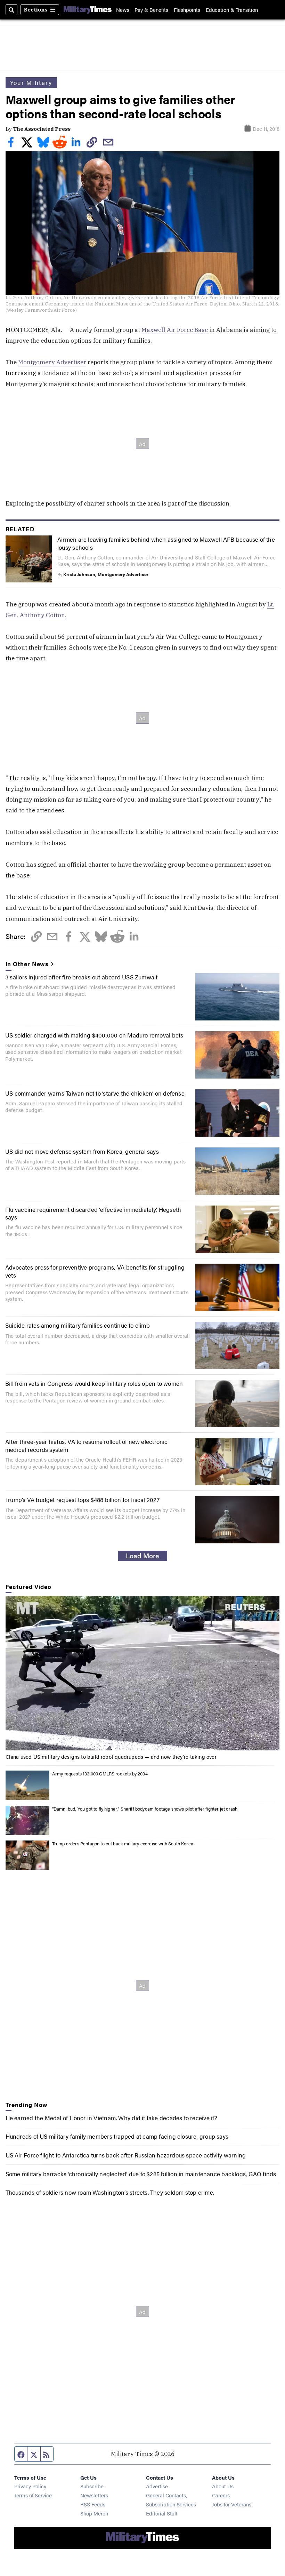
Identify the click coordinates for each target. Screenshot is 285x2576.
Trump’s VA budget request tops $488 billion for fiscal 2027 (82, 1499)
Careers (221, 2495)
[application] (143, 1673)
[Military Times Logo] (88, 10)
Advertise (157, 2486)
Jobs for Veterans (232, 2504)
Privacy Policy (30, 2486)
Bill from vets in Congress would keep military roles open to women (94, 1383)
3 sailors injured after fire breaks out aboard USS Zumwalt (82, 977)
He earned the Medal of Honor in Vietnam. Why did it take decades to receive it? (111, 2118)
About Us (223, 2486)
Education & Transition (232, 10)
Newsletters (94, 2495)
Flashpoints (187, 10)
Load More (142, 1556)
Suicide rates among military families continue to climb (78, 1325)
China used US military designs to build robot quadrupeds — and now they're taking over (111, 1756)
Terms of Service (33, 2495)
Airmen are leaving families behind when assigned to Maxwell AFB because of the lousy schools (166, 543)
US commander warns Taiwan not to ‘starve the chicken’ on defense (95, 1093)
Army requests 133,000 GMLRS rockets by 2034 (100, 1774)
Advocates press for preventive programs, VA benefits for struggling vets (95, 1271)
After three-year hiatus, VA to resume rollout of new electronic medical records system (87, 1445)
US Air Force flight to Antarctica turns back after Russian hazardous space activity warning (126, 2155)
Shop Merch (94, 2513)
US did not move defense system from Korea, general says (82, 1151)
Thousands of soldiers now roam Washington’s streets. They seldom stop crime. (110, 2192)
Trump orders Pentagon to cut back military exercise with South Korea (123, 1843)
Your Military (31, 82)
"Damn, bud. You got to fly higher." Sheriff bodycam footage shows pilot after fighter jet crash (145, 1809)
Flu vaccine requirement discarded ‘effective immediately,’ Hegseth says (93, 1213)
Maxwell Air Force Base (175, 330)
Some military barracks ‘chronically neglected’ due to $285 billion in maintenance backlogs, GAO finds (141, 2174)
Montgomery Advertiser (52, 362)
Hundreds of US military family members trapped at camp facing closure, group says (117, 2136)
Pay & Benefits (151, 10)
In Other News (27, 964)
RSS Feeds (93, 2504)
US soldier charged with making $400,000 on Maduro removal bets (94, 1035)
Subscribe (92, 2486)
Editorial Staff (162, 2513)
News (123, 10)
